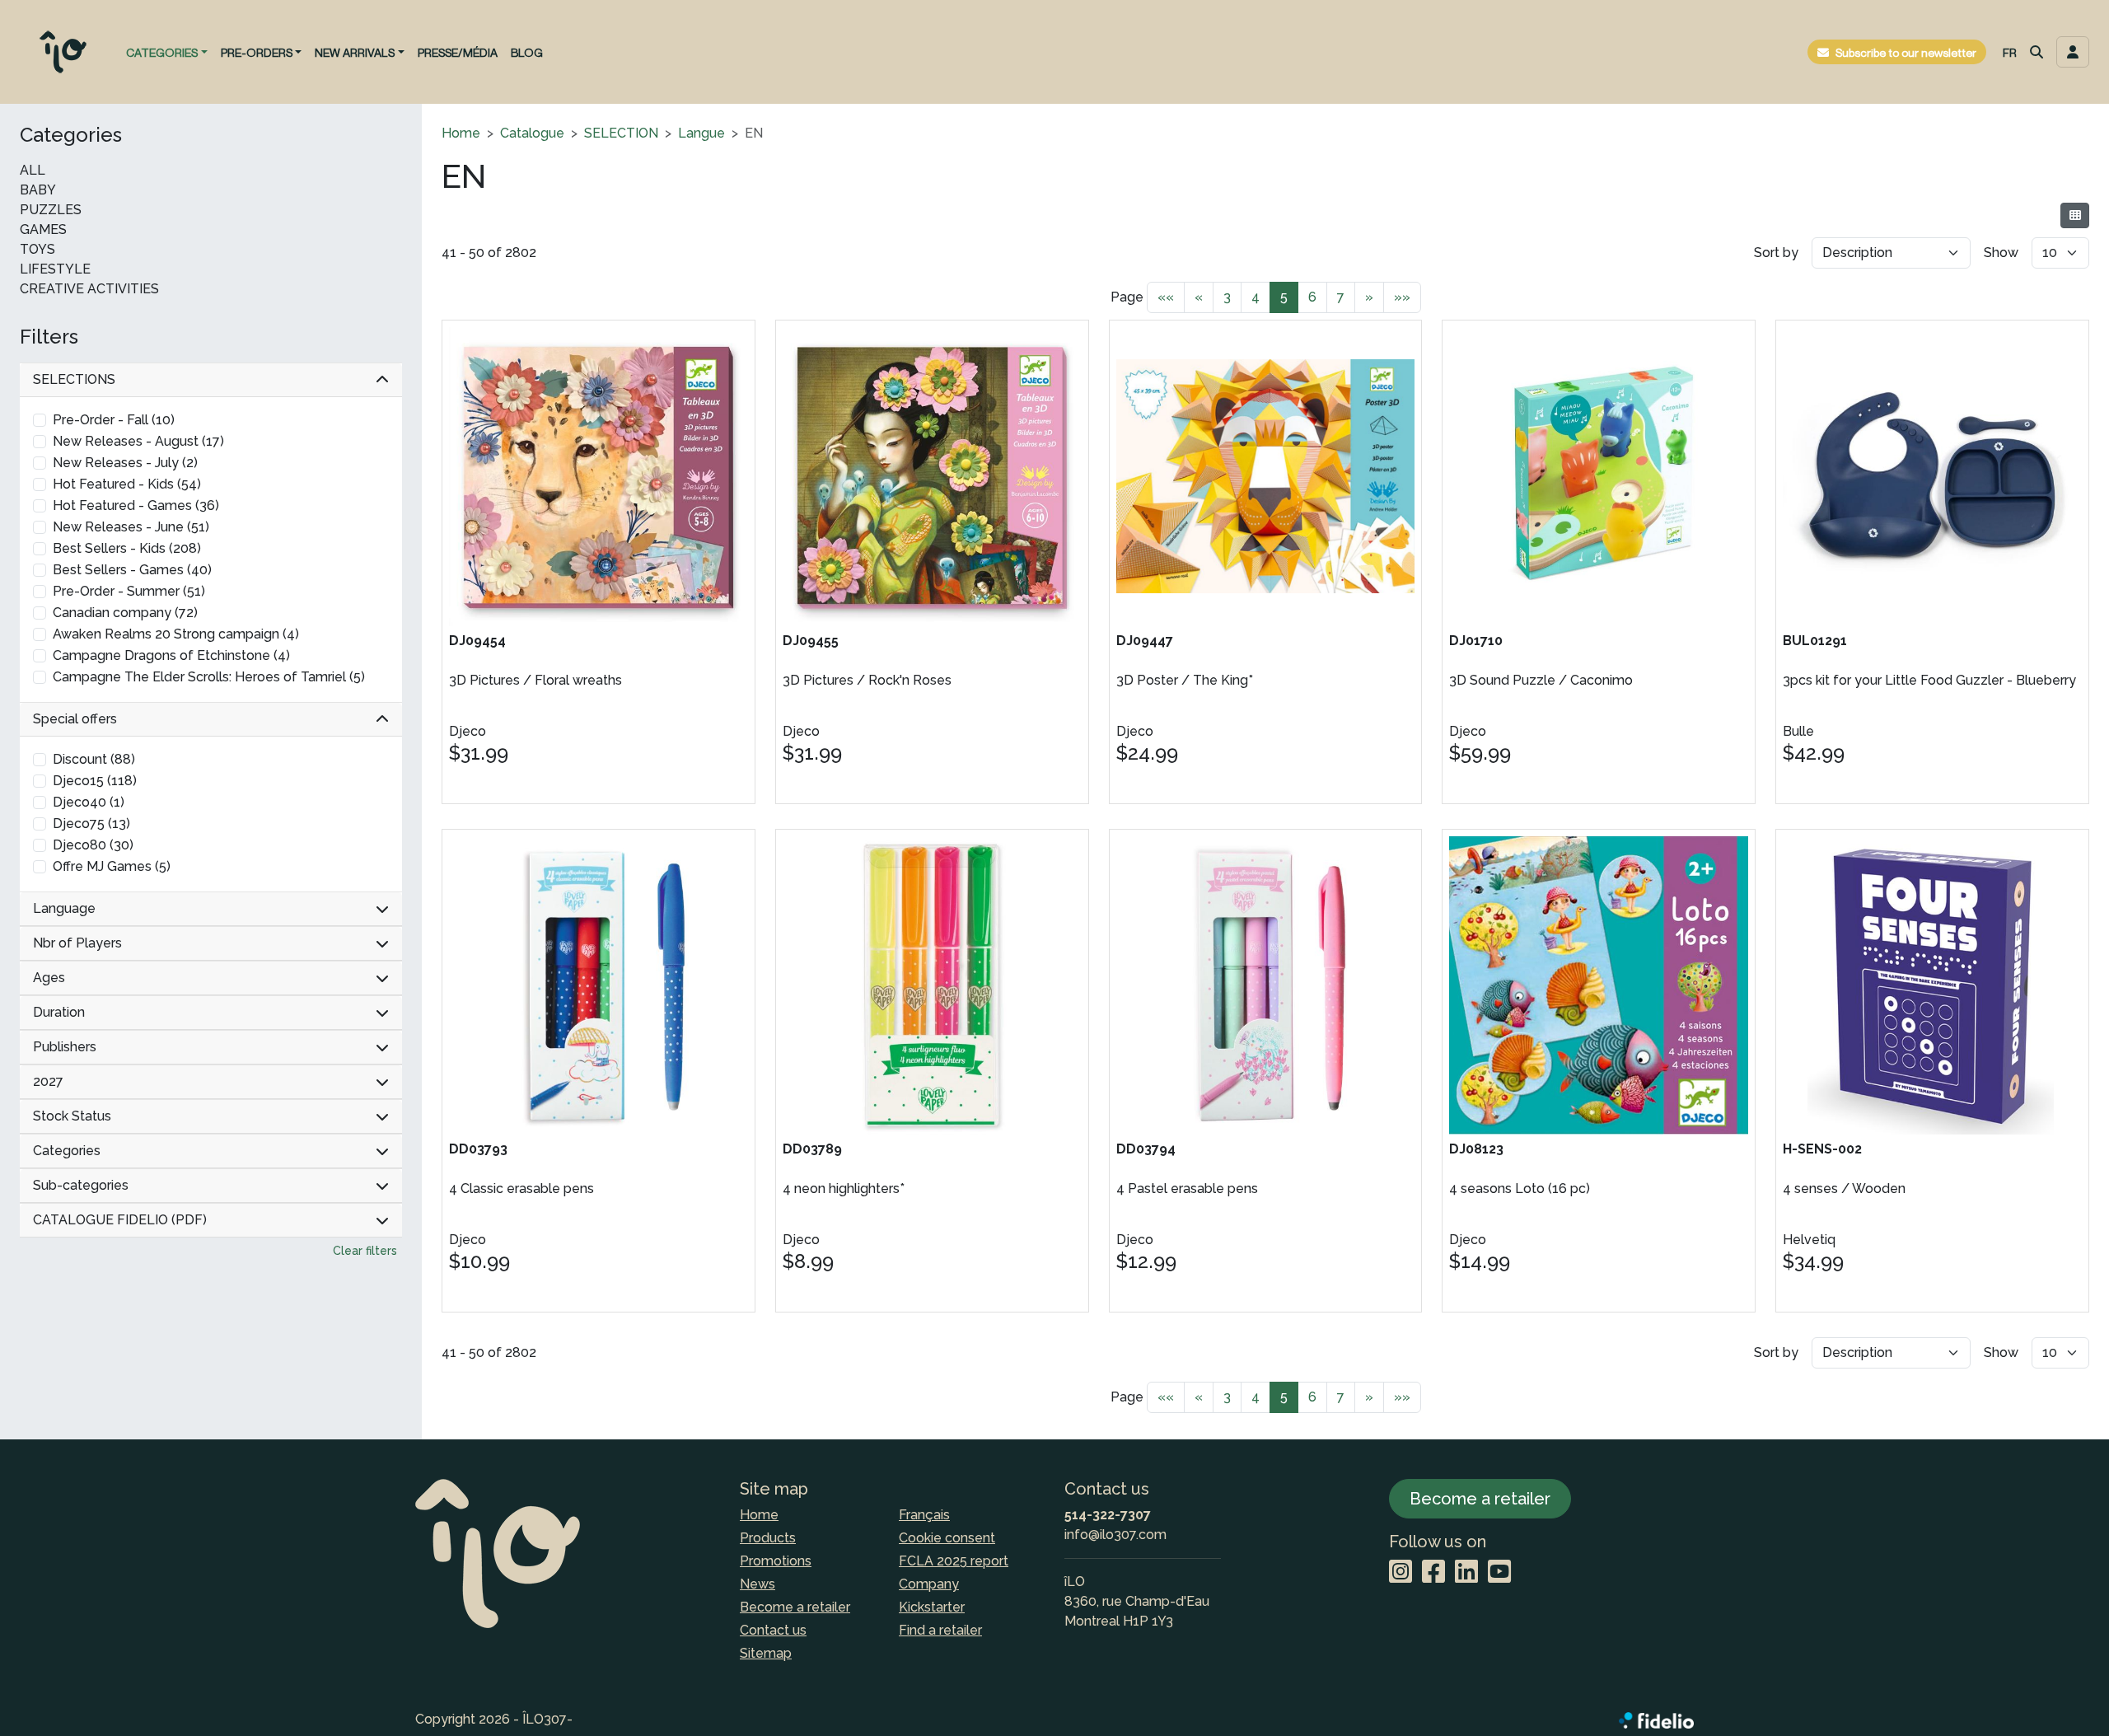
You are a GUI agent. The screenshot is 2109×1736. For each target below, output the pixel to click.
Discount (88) (94, 759)
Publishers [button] (65, 1047)
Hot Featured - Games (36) (136, 505)
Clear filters (365, 1251)
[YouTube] (1499, 1572)
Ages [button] (49, 978)
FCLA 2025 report (954, 1561)
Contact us (773, 1630)
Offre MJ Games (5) (112, 866)
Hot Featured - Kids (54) (127, 484)
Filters (49, 337)
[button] (2037, 52)
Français (924, 1515)
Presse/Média (458, 52)
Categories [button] (67, 1151)
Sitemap (766, 1653)
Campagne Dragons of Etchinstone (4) (171, 655)
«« (1166, 297)
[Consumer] (2075, 215)
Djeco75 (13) (91, 824)
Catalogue (532, 133)
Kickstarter (932, 1607)
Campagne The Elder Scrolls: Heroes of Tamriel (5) (209, 677)
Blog (527, 52)
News (758, 1584)
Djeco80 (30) (93, 845)
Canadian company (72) (125, 613)
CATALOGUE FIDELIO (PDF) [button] (120, 1220)
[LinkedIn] (1466, 1572)
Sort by (1776, 253)
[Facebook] (1433, 1572)
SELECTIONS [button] (74, 379)
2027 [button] (48, 1081)
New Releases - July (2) (125, 463)
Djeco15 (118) (95, 781)
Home (461, 133)
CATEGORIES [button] (162, 52)
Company (929, 1584)
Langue (701, 133)
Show (2001, 253)
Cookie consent (947, 1538)
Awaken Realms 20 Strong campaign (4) (176, 634)
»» (1402, 297)
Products (768, 1538)
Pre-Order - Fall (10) (114, 420)
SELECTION (621, 133)
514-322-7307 (1108, 1515)
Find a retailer (940, 1630)
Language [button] (64, 908)
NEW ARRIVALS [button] (355, 52)
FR (2010, 52)
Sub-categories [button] (81, 1185)
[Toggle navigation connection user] (2073, 52)
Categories (71, 135)
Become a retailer (795, 1607)
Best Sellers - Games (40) (132, 570)
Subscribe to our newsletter (1906, 52)
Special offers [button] (75, 719)
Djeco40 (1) (89, 802)
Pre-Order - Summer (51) (129, 591)
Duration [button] (59, 1012)
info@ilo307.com (1115, 1535)
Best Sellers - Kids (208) (127, 548)
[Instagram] (1401, 1572)
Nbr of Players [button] (77, 943)
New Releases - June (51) (131, 527)
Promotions (776, 1561)
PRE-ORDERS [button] (257, 52)
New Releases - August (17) (138, 441)
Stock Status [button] (72, 1116)
